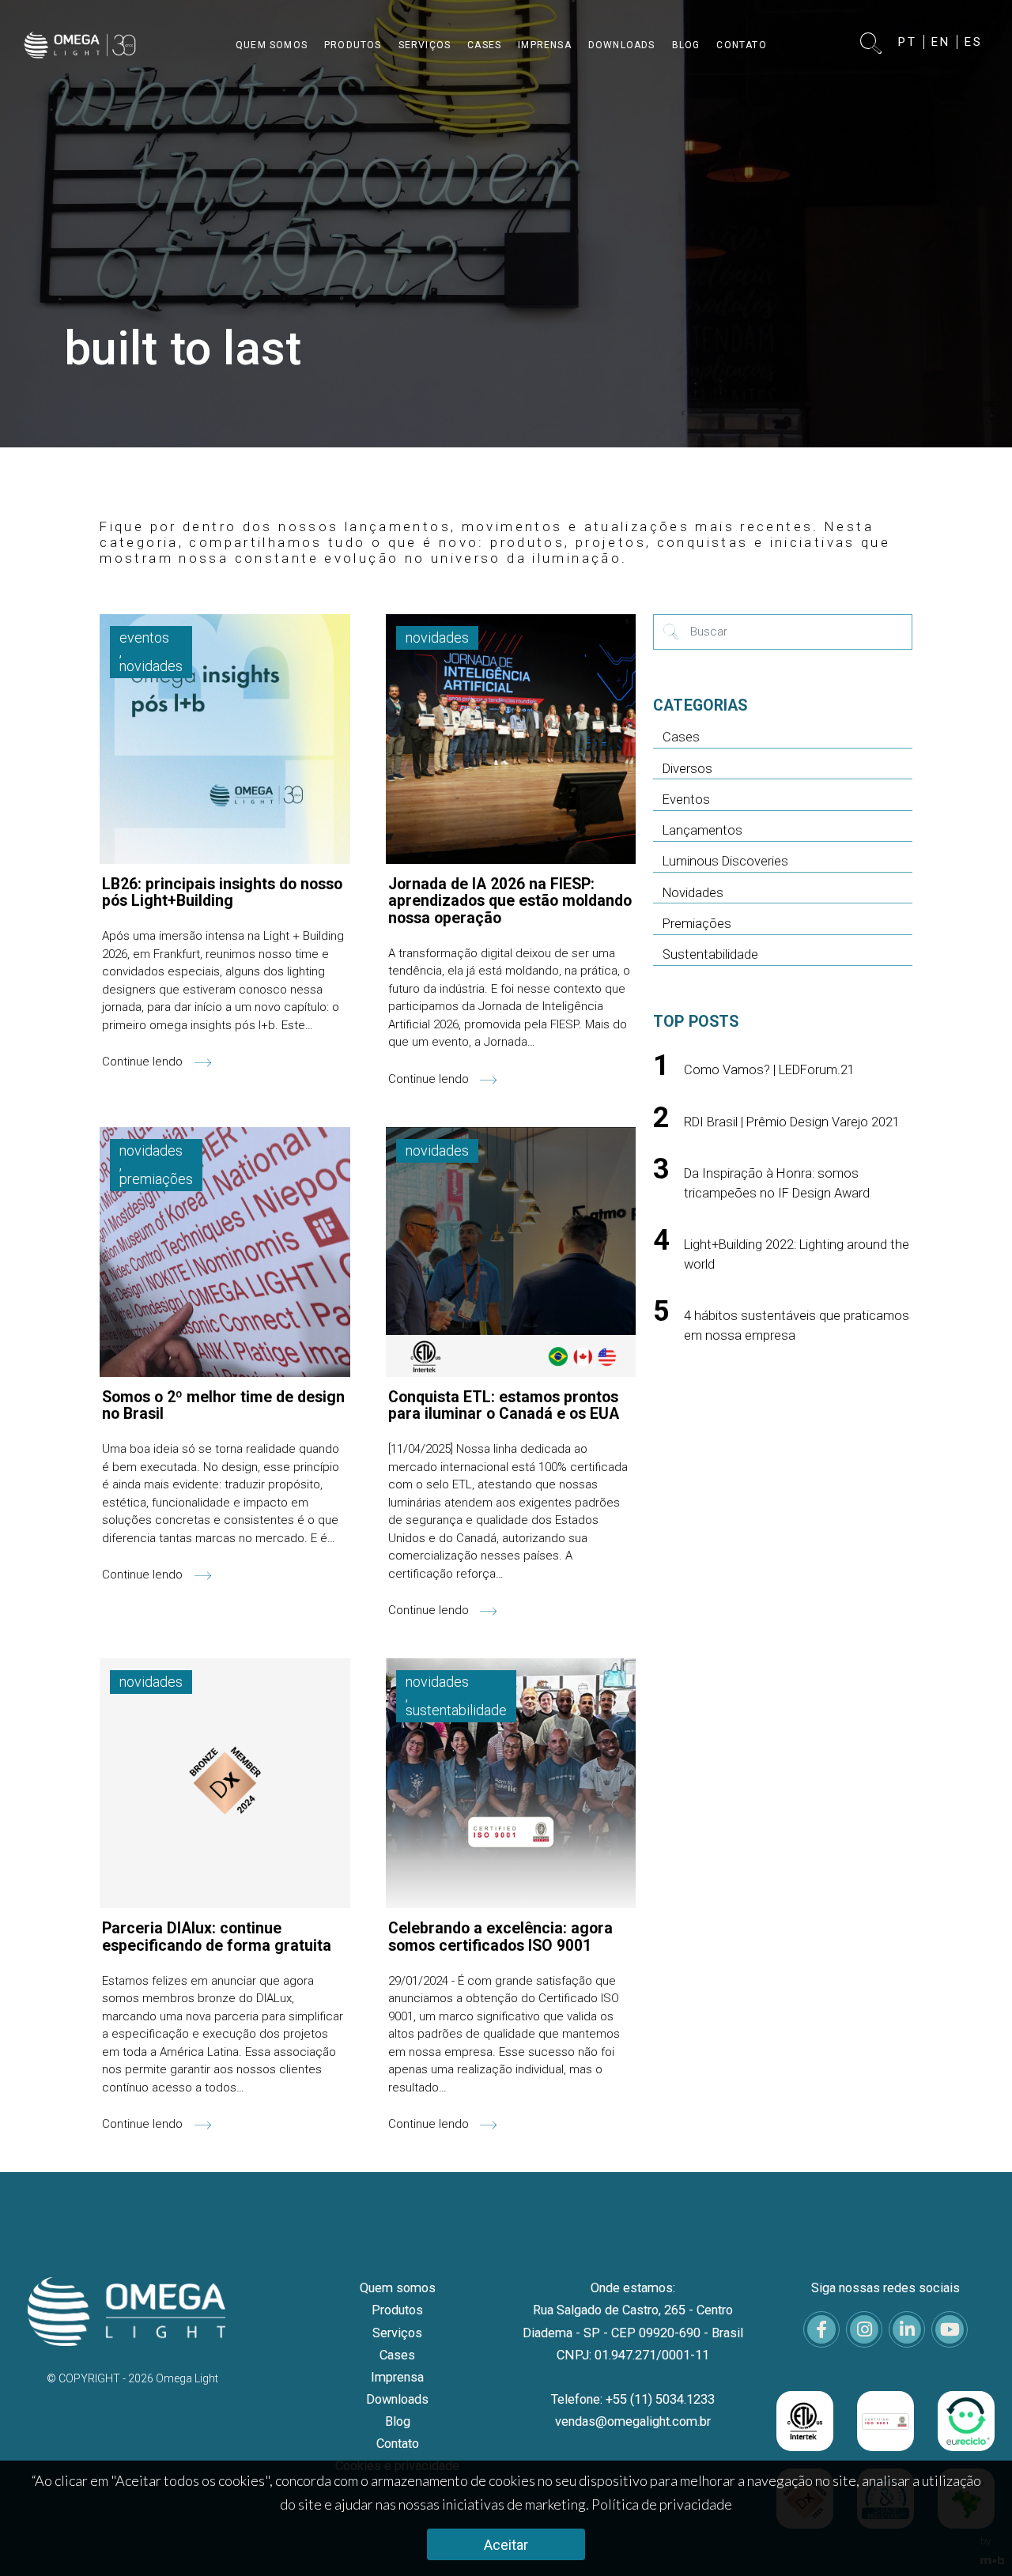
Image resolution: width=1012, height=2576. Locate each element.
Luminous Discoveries (725, 861)
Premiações (697, 924)
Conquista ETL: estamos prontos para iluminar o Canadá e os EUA (504, 1405)
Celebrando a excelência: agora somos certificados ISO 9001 (500, 1937)
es (974, 42)
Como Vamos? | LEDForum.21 (769, 1070)
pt (908, 42)
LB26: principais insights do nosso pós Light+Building (222, 892)
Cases (681, 737)
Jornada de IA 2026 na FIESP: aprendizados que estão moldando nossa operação (510, 901)
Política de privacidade (662, 2504)
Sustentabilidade (710, 954)
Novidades (693, 893)
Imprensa (397, 2377)
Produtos (397, 2310)
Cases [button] (484, 45)
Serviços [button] (425, 45)
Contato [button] (741, 45)
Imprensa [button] (545, 45)
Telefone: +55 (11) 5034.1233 (633, 2399)
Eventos (686, 800)
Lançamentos (702, 830)
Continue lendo (144, 1062)
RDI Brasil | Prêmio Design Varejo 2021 (792, 1122)
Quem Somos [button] (272, 45)
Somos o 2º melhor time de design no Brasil (223, 1405)
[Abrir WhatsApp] (972, 2536)
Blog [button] (686, 45)
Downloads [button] (622, 45)
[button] (872, 45)
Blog (398, 2421)
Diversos (687, 769)
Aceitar (506, 2545)
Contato (398, 2444)
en (941, 42)
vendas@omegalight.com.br (633, 2421)
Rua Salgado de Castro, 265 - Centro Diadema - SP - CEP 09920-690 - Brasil (633, 2321)
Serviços (397, 2333)
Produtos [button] (353, 45)
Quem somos (398, 2288)
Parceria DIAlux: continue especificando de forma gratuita (217, 1937)
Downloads (397, 2399)
